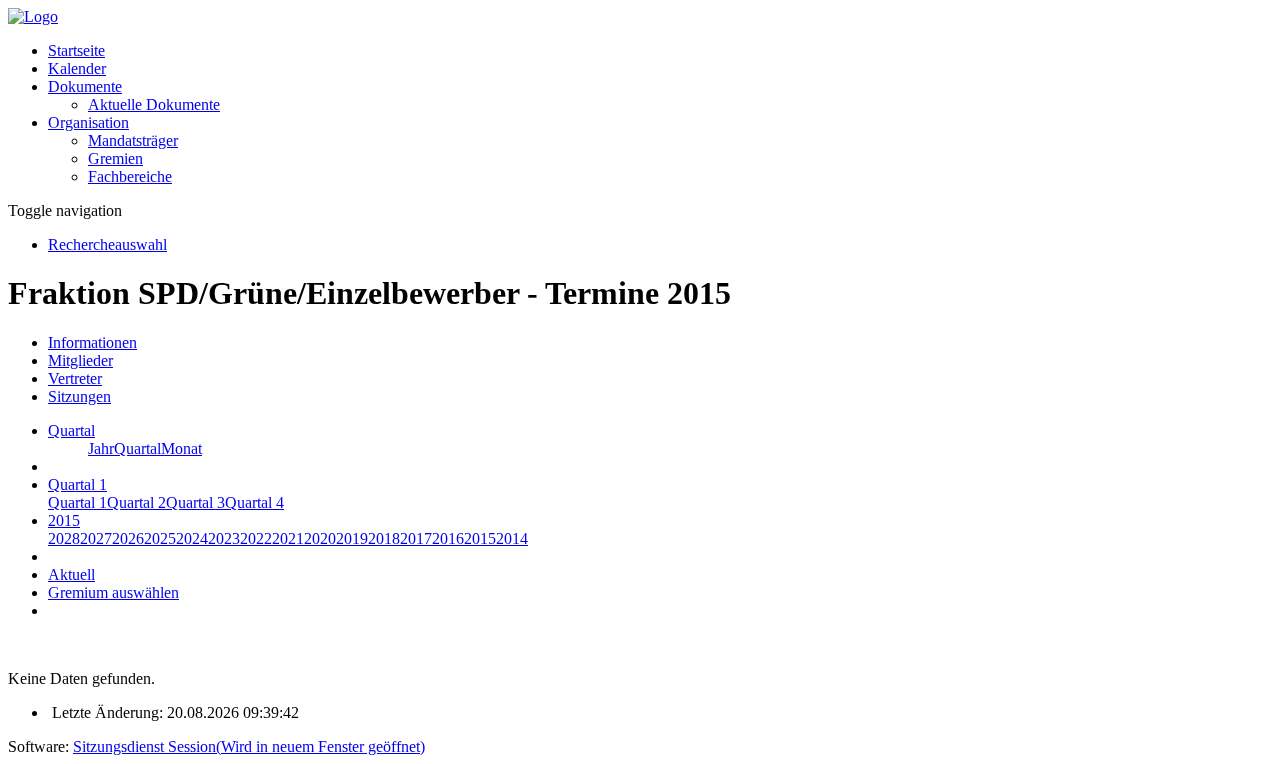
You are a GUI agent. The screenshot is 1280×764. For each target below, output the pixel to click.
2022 (256, 538)
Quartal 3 (195, 502)
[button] (85, 86)
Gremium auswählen (113, 592)
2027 (96, 538)
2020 (320, 538)
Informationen (92, 342)
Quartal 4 (254, 502)
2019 (352, 538)
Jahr (101, 448)
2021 (288, 538)
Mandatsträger (133, 140)
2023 (224, 538)
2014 (512, 538)
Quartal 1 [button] (77, 484)
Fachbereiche (130, 176)
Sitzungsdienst (249, 746)
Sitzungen (79, 396)
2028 (64, 538)
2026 (128, 538)
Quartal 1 (77, 502)
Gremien (115, 158)
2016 (448, 538)
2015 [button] (64, 520)
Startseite (76, 50)
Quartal (137, 448)
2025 (160, 538)
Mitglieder (80, 360)
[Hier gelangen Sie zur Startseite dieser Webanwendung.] (33, 16)
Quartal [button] (71, 430)
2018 (384, 538)
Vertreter (75, 378)
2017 (416, 538)
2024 (192, 538)
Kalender (77, 68)
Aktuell (71, 574)
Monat (181, 448)
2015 (480, 538)
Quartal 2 (136, 502)
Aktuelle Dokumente (154, 104)
